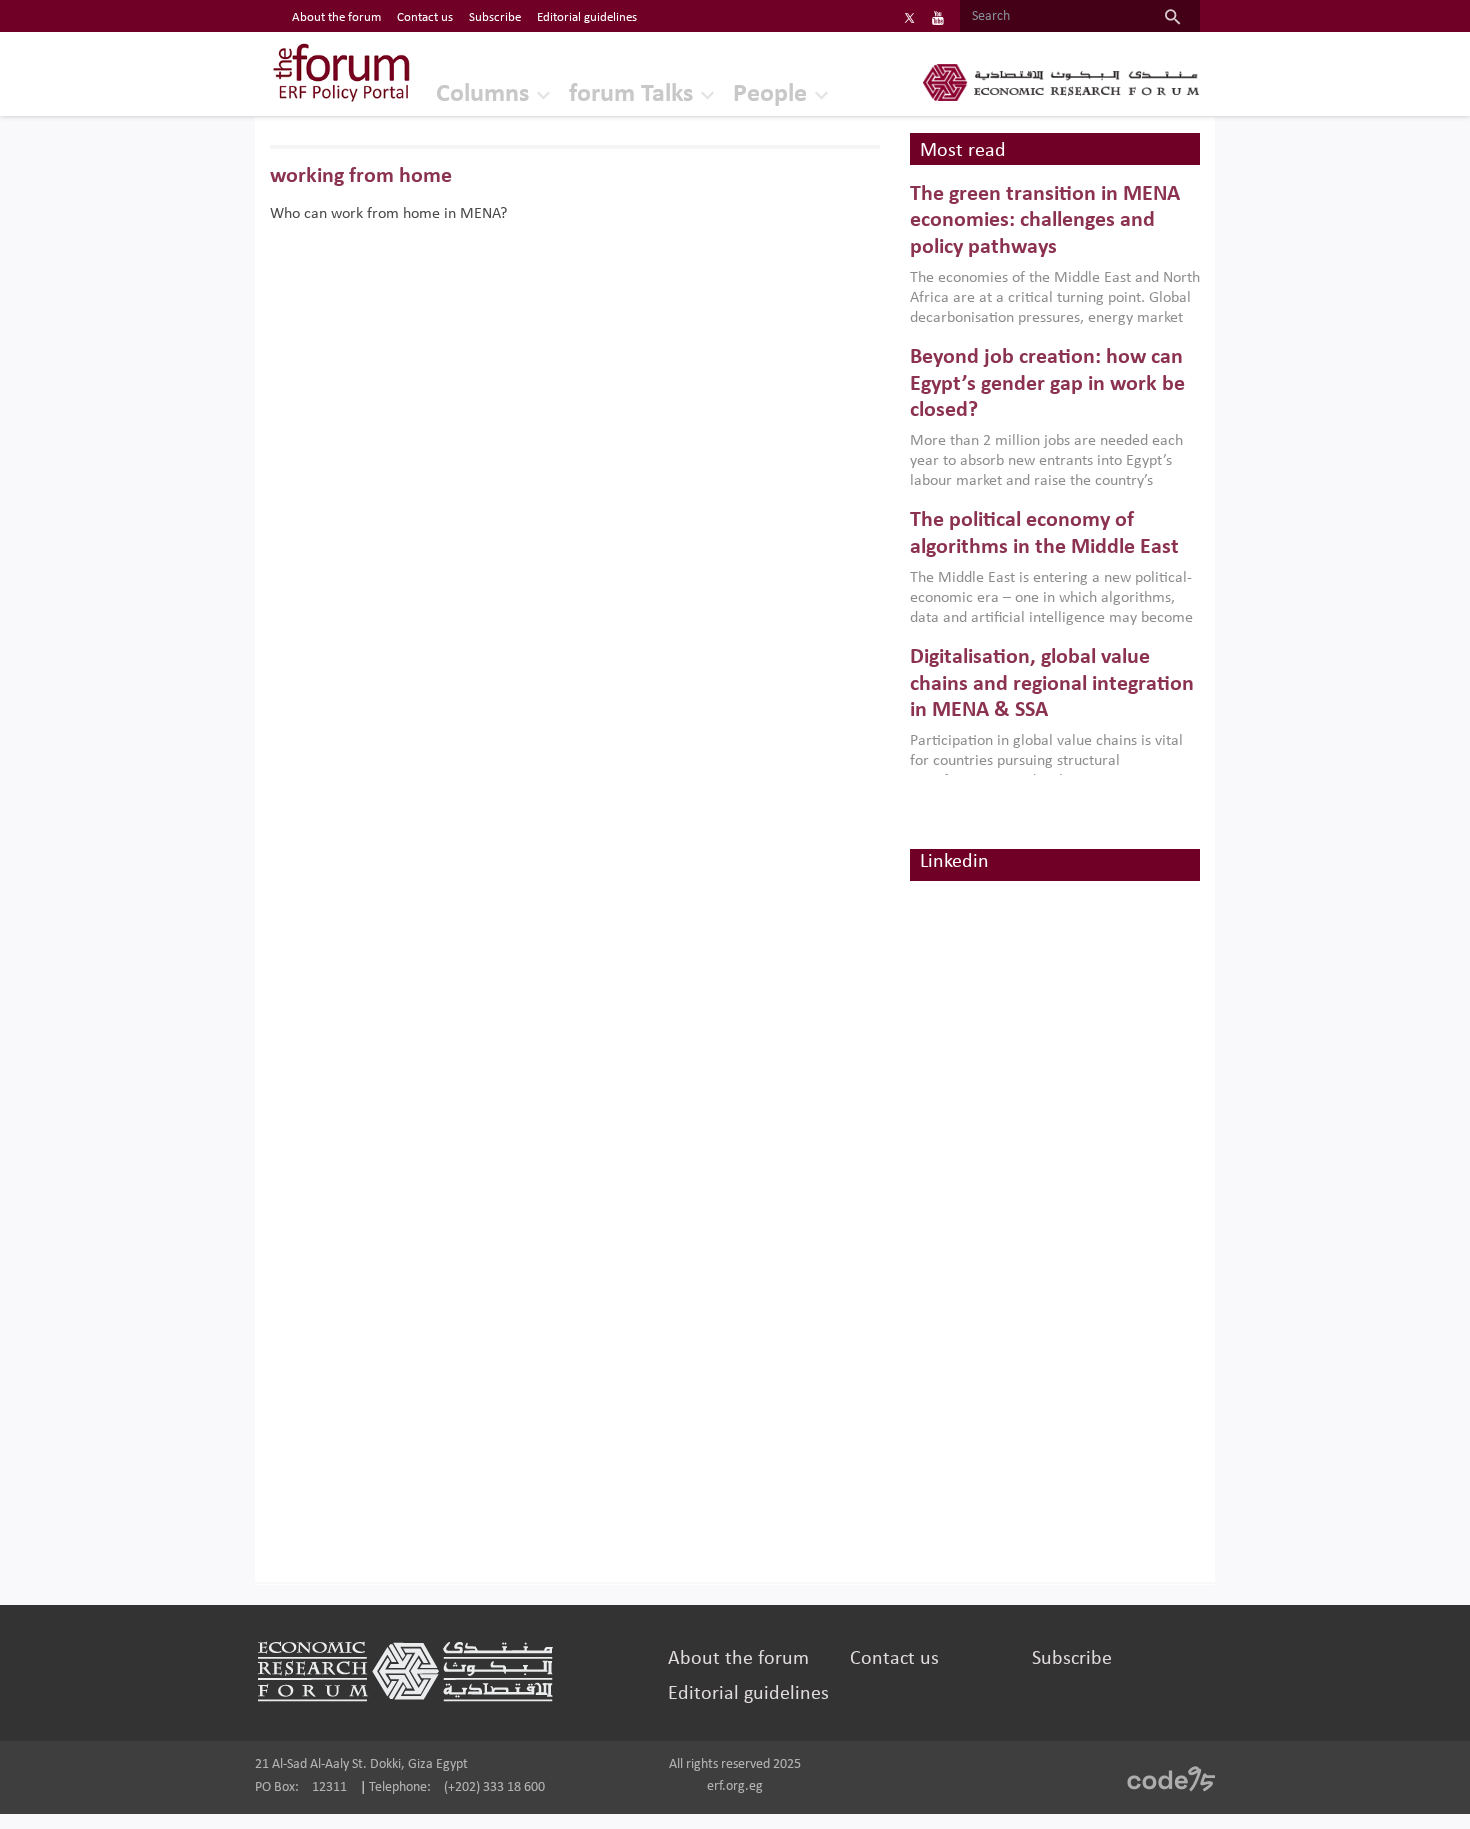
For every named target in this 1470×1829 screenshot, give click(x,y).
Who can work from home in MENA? (388, 214)
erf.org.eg (735, 1786)
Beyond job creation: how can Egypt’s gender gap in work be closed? (1047, 384)
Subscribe (495, 17)
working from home (361, 176)
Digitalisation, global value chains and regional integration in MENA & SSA (1052, 684)
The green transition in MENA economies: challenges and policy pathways (1045, 221)
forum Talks (631, 94)
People (770, 94)
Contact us (425, 17)
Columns (482, 94)
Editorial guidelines (587, 17)
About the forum (336, 17)
